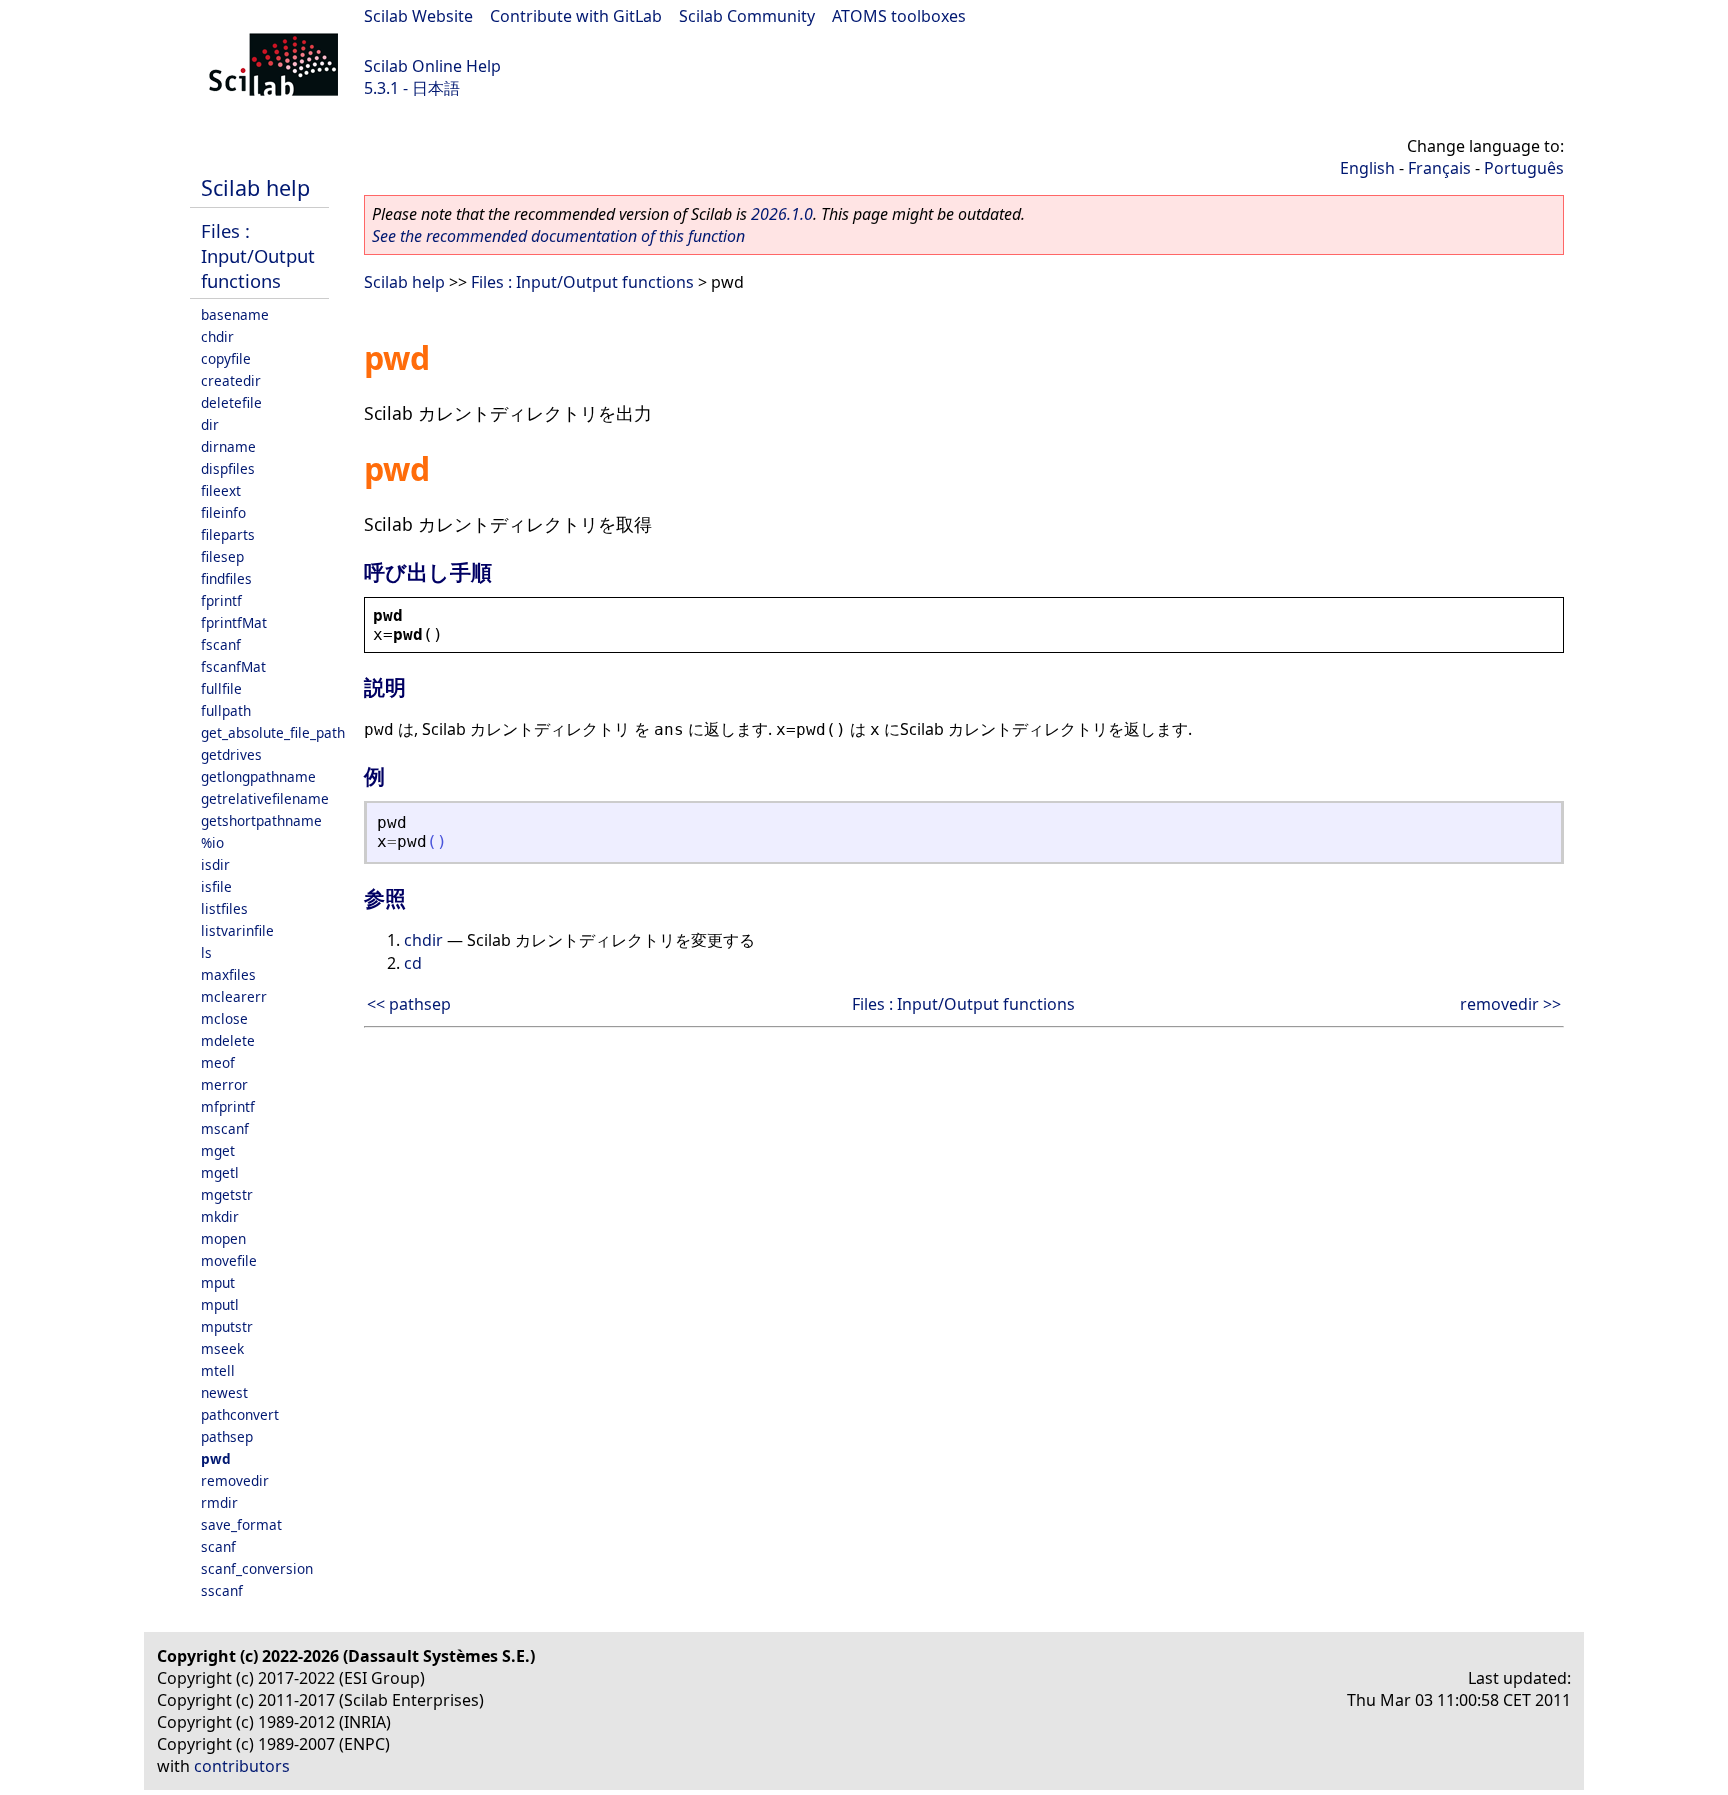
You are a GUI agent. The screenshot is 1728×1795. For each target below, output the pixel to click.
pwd (216, 1458)
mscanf (225, 1128)
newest (224, 1392)
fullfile (221, 688)
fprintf (221, 600)
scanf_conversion (257, 1568)
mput (218, 1282)
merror (224, 1084)
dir (210, 424)
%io (212, 842)
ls (206, 952)
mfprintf (228, 1106)
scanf (218, 1546)
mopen (223, 1238)
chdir (217, 336)
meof (218, 1062)
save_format (241, 1524)
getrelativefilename (265, 798)
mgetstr (227, 1194)
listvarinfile (237, 930)
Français (1439, 168)
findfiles (226, 578)
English (1367, 168)
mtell (218, 1370)
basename (235, 314)
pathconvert (240, 1414)
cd (413, 963)
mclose (224, 1018)
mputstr (227, 1326)
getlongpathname (258, 776)
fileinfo (223, 512)
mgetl (220, 1172)
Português (1524, 168)
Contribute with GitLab (576, 16)
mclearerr (234, 996)
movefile (229, 1260)
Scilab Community (747, 16)
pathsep (227, 1436)
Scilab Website (418, 16)
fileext (221, 490)
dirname (228, 446)
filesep (222, 556)
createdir (231, 380)
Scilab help (255, 187)
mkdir (220, 1216)
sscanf (222, 1590)
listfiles (224, 908)
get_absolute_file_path (273, 732)
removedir (235, 1480)
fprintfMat (234, 622)
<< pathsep (409, 1004)
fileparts (228, 534)
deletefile (231, 402)
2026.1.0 (782, 214)
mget (218, 1150)
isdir (215, 864)
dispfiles (228, 468)
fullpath (226, 710)
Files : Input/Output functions (258, 255)
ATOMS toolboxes (899, 16)
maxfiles (228, 974)
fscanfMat (233, 666)
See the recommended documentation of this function (558, 236)
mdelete (228, 1040)
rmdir (219, 1502)
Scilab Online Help (432, 66)
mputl (220, 1304)
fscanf (221, 644)
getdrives (231, 754)
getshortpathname (261, 820)
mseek (222, 1348)
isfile (216, 886)
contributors (242, 1766)
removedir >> (1510, 1004)
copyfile (226, 358)
